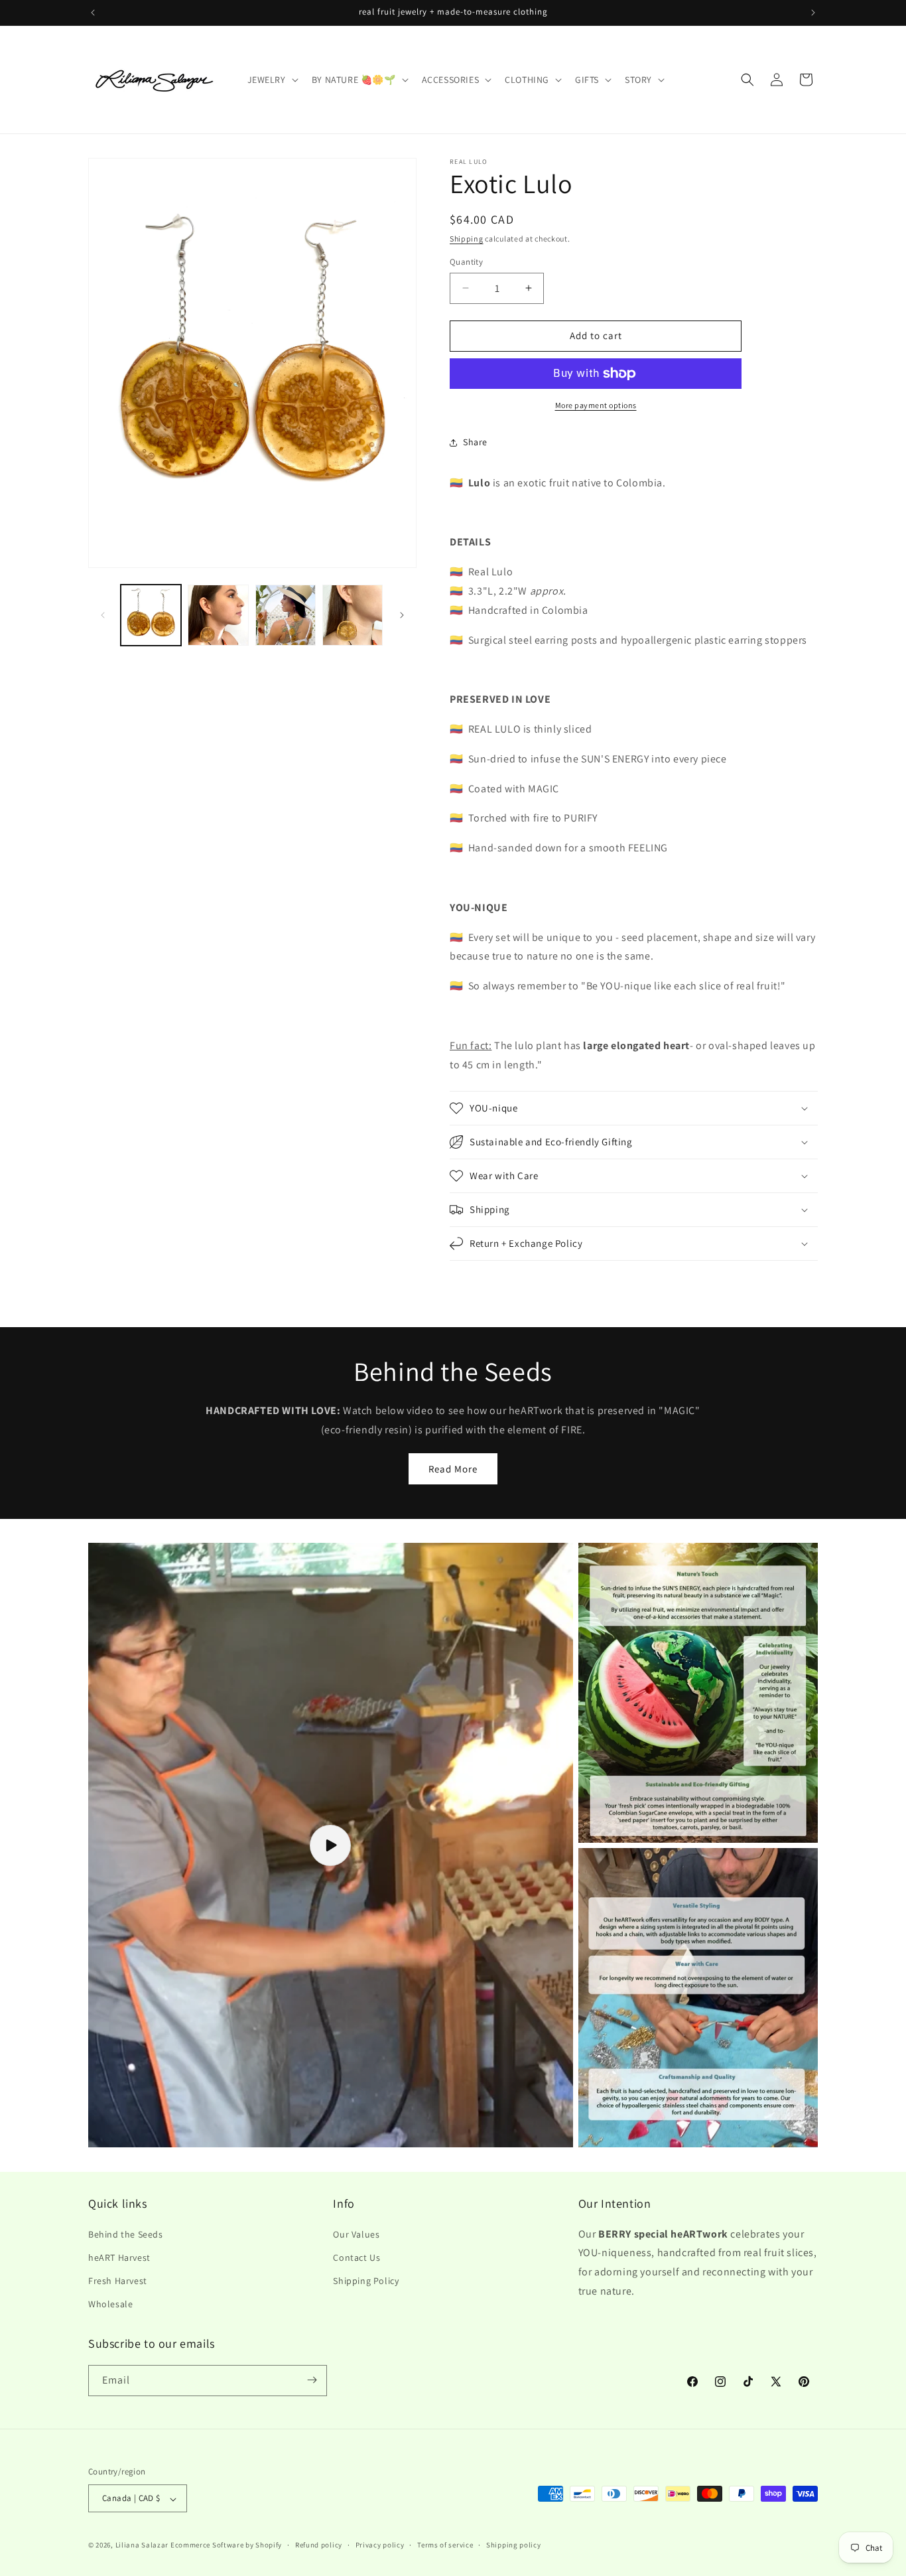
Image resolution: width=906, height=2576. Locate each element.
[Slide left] (103, 615)
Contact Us (356, 2257)
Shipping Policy (366, 2280)
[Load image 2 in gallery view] (218, 615)
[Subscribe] (312, 2380)
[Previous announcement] (93, 13)
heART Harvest (119, 2257)
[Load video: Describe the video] (331, 1845)
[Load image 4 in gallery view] (353, 615)
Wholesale (110, 2304)
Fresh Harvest (118, 2280)
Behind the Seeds (126, 2234)
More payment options (596, 405)
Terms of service (445, 2545)
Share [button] (475, 442)
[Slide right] (402, 615)
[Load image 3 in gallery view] (286, 615)
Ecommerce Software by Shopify (226, 2545)
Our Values (356, 2234)
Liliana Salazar (142, 2545)
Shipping (467, 239)
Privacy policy (380, 2545)
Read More (453, 1469)
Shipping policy (514, 2545)
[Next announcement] (813, 13)
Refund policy (319, 2545)
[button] (272, 80)
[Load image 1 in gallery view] (151, 615)
